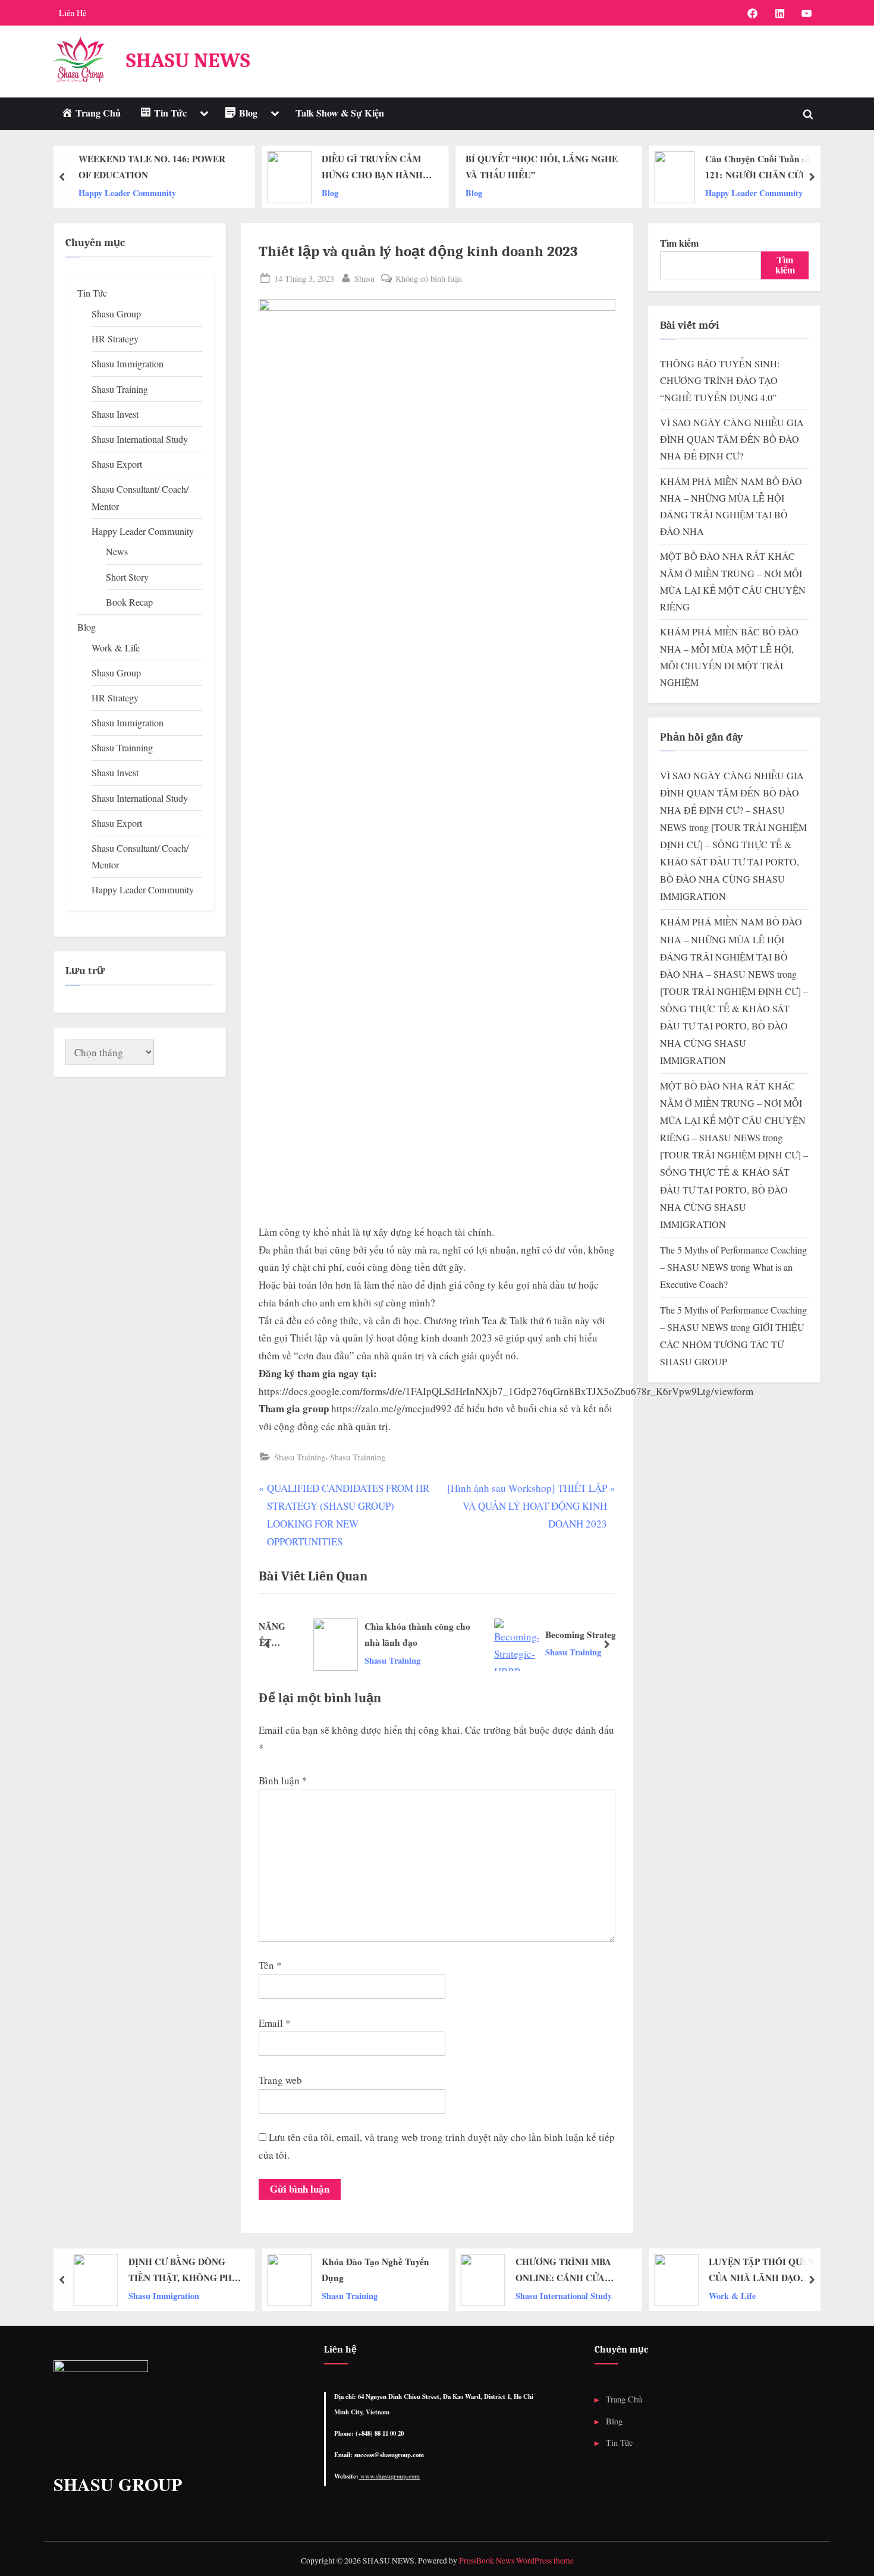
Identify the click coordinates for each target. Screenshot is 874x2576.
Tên (270, 1965)
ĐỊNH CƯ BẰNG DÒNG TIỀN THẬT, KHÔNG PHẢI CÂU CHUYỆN (185, 2270)
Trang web (280, 2080)
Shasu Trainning (358, 1457)
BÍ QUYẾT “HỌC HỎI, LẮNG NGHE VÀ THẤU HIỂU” (426, 167)
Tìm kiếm (679, 243)
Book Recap (129, 602)
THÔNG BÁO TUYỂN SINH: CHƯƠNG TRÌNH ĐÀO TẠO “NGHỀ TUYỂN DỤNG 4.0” (720, 381)
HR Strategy (115, 339)
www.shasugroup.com (389, 2476)
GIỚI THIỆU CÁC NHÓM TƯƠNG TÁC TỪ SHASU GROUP (732, 1344)
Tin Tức (92, 293)
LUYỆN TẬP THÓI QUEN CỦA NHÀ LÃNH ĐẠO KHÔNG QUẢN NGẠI (762, 2270)
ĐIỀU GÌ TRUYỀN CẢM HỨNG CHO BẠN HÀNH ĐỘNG (257, 168)
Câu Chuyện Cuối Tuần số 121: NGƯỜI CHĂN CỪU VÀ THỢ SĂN (648, 168)
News (117, 552)
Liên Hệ (73, 13)
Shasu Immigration (128, 364)
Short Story (127, 577)
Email (275, 2023)
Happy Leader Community (639, 192)
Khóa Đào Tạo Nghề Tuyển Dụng (375, 2270)
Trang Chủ (624, 2399)
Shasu (364, 278)
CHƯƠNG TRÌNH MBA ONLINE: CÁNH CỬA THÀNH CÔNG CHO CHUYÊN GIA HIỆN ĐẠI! (568, 2270)
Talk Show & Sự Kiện (340, 113)
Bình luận (283, 1780)
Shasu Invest (115, 414)
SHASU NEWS (188, 60)
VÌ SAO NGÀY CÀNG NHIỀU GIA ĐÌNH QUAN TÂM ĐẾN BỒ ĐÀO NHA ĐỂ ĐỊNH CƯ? (732, 440)
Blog (215, 192)
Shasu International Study (140, 439)
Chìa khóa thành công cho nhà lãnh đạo (383, 1634)
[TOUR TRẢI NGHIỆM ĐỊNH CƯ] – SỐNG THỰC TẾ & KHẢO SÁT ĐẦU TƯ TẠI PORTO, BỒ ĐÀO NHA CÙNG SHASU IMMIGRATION (733, 862)
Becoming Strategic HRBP (563, 1635)
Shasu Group (116, 314)
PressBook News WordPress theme (516, 2561)
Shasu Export (117, 464)
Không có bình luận (429, 279)
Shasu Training (300, 1457)
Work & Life (116, 648)
